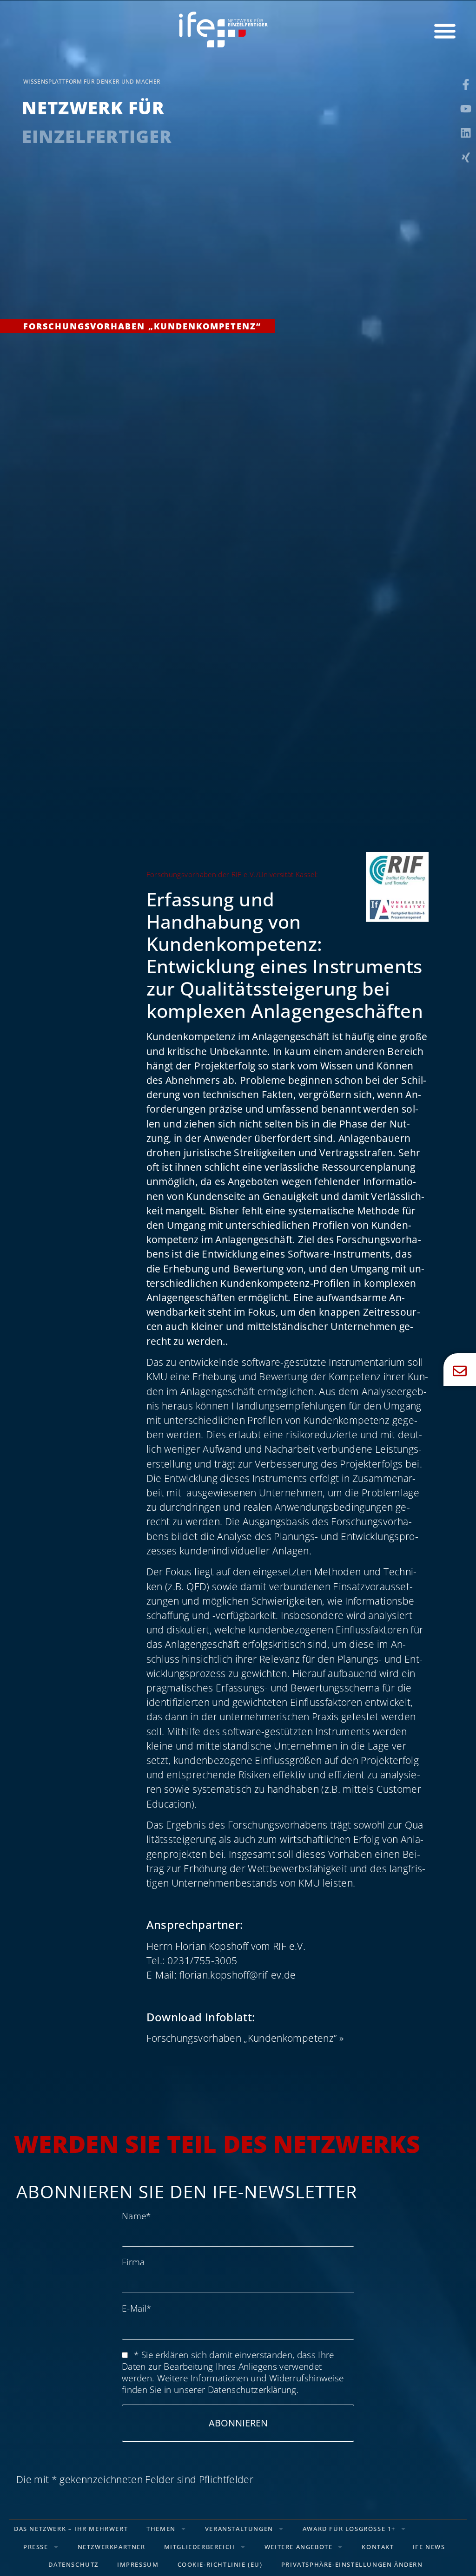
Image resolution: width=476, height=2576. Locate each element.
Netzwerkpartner (112, 2547)
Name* (136, 2216)
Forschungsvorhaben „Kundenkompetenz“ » (245, 2038)
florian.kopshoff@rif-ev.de (238, 1975)
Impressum (138, 2564)
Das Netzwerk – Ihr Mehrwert (71, 2529)
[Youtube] (466, 109)
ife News (429, 2547)
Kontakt (378, 2547)
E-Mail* (136, 2308)
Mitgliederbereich (200, 2547)
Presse (36, 2547)
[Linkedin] (466, 133)
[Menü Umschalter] (445, 31)
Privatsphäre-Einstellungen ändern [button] (352, 2564)
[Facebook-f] (466, 85)
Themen (161, 2529)
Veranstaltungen (239, 2529)
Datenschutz (73, 2564)
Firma (133, 2262)
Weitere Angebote (299, 2547)
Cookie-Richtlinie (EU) (220, 2564)
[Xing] (466, 157)
